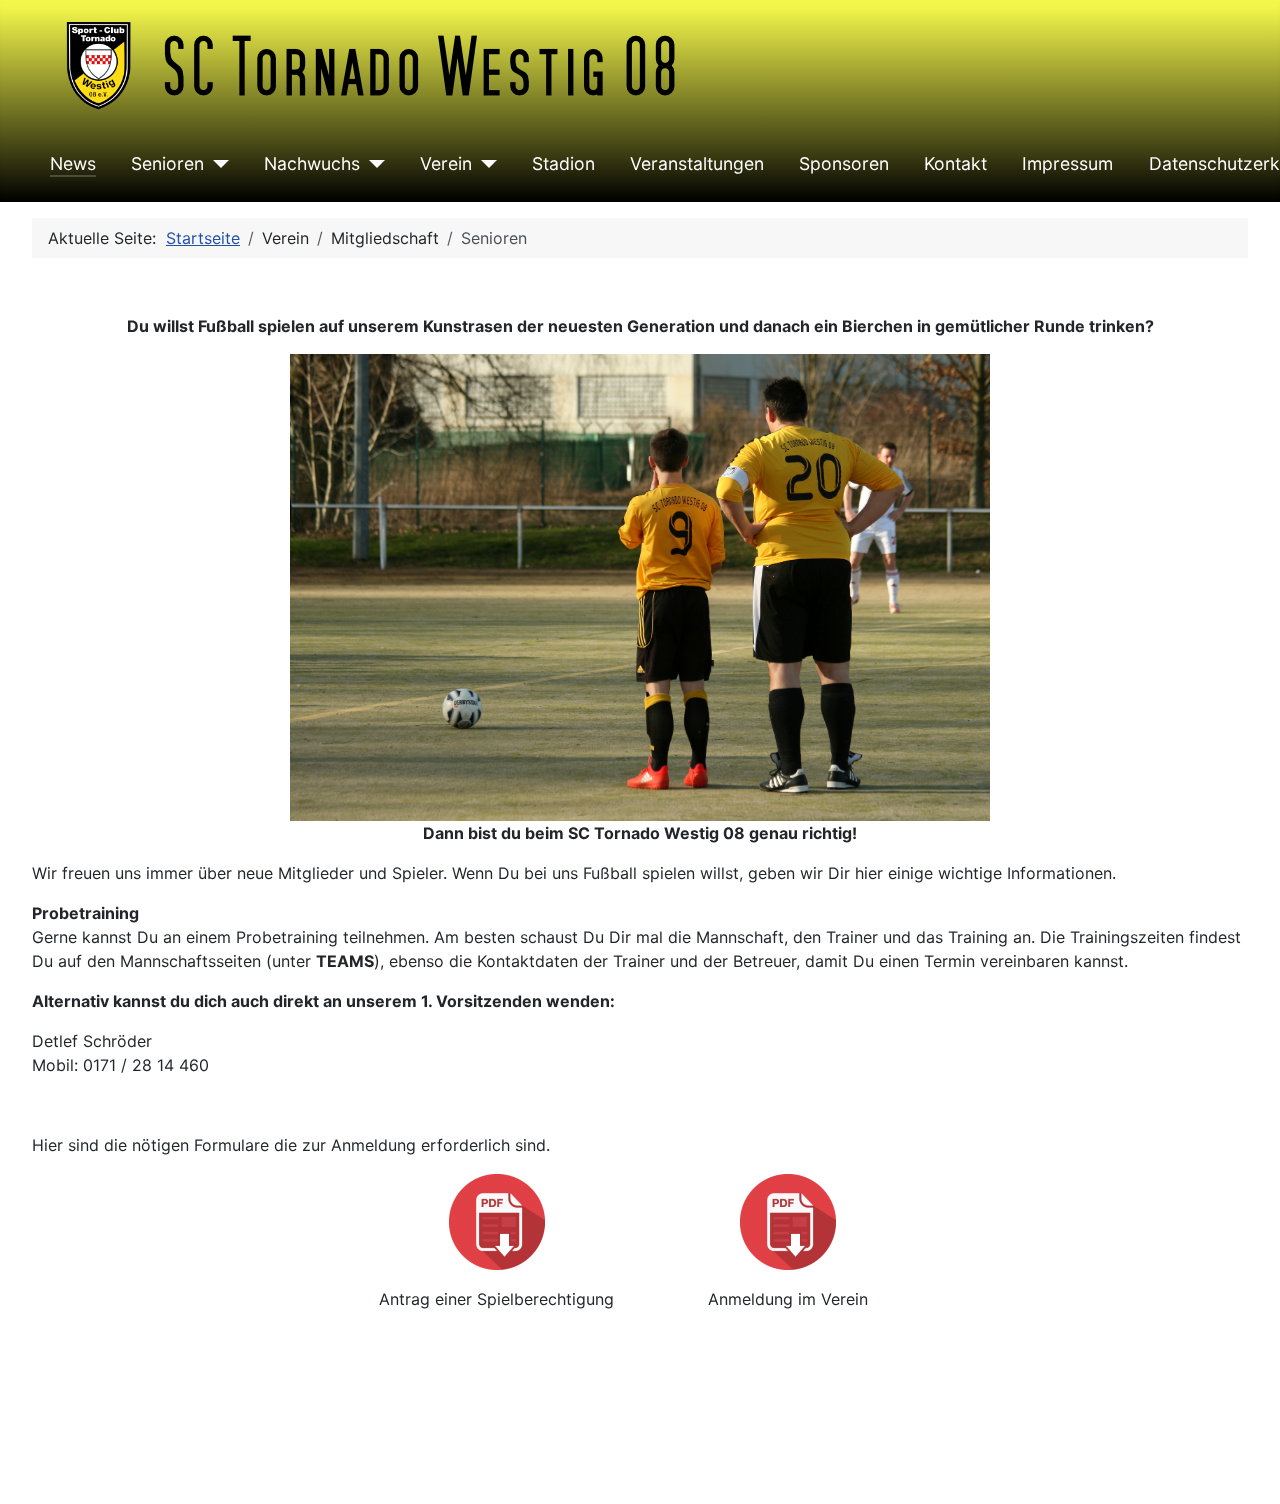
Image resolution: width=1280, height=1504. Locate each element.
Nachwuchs (312, 163)
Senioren (167, 163)
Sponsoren (844, 163)
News (73, 163)
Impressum (1067, 163)
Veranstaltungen (697, 163)
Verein (446, 163)
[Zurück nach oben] (1245, 1467)
